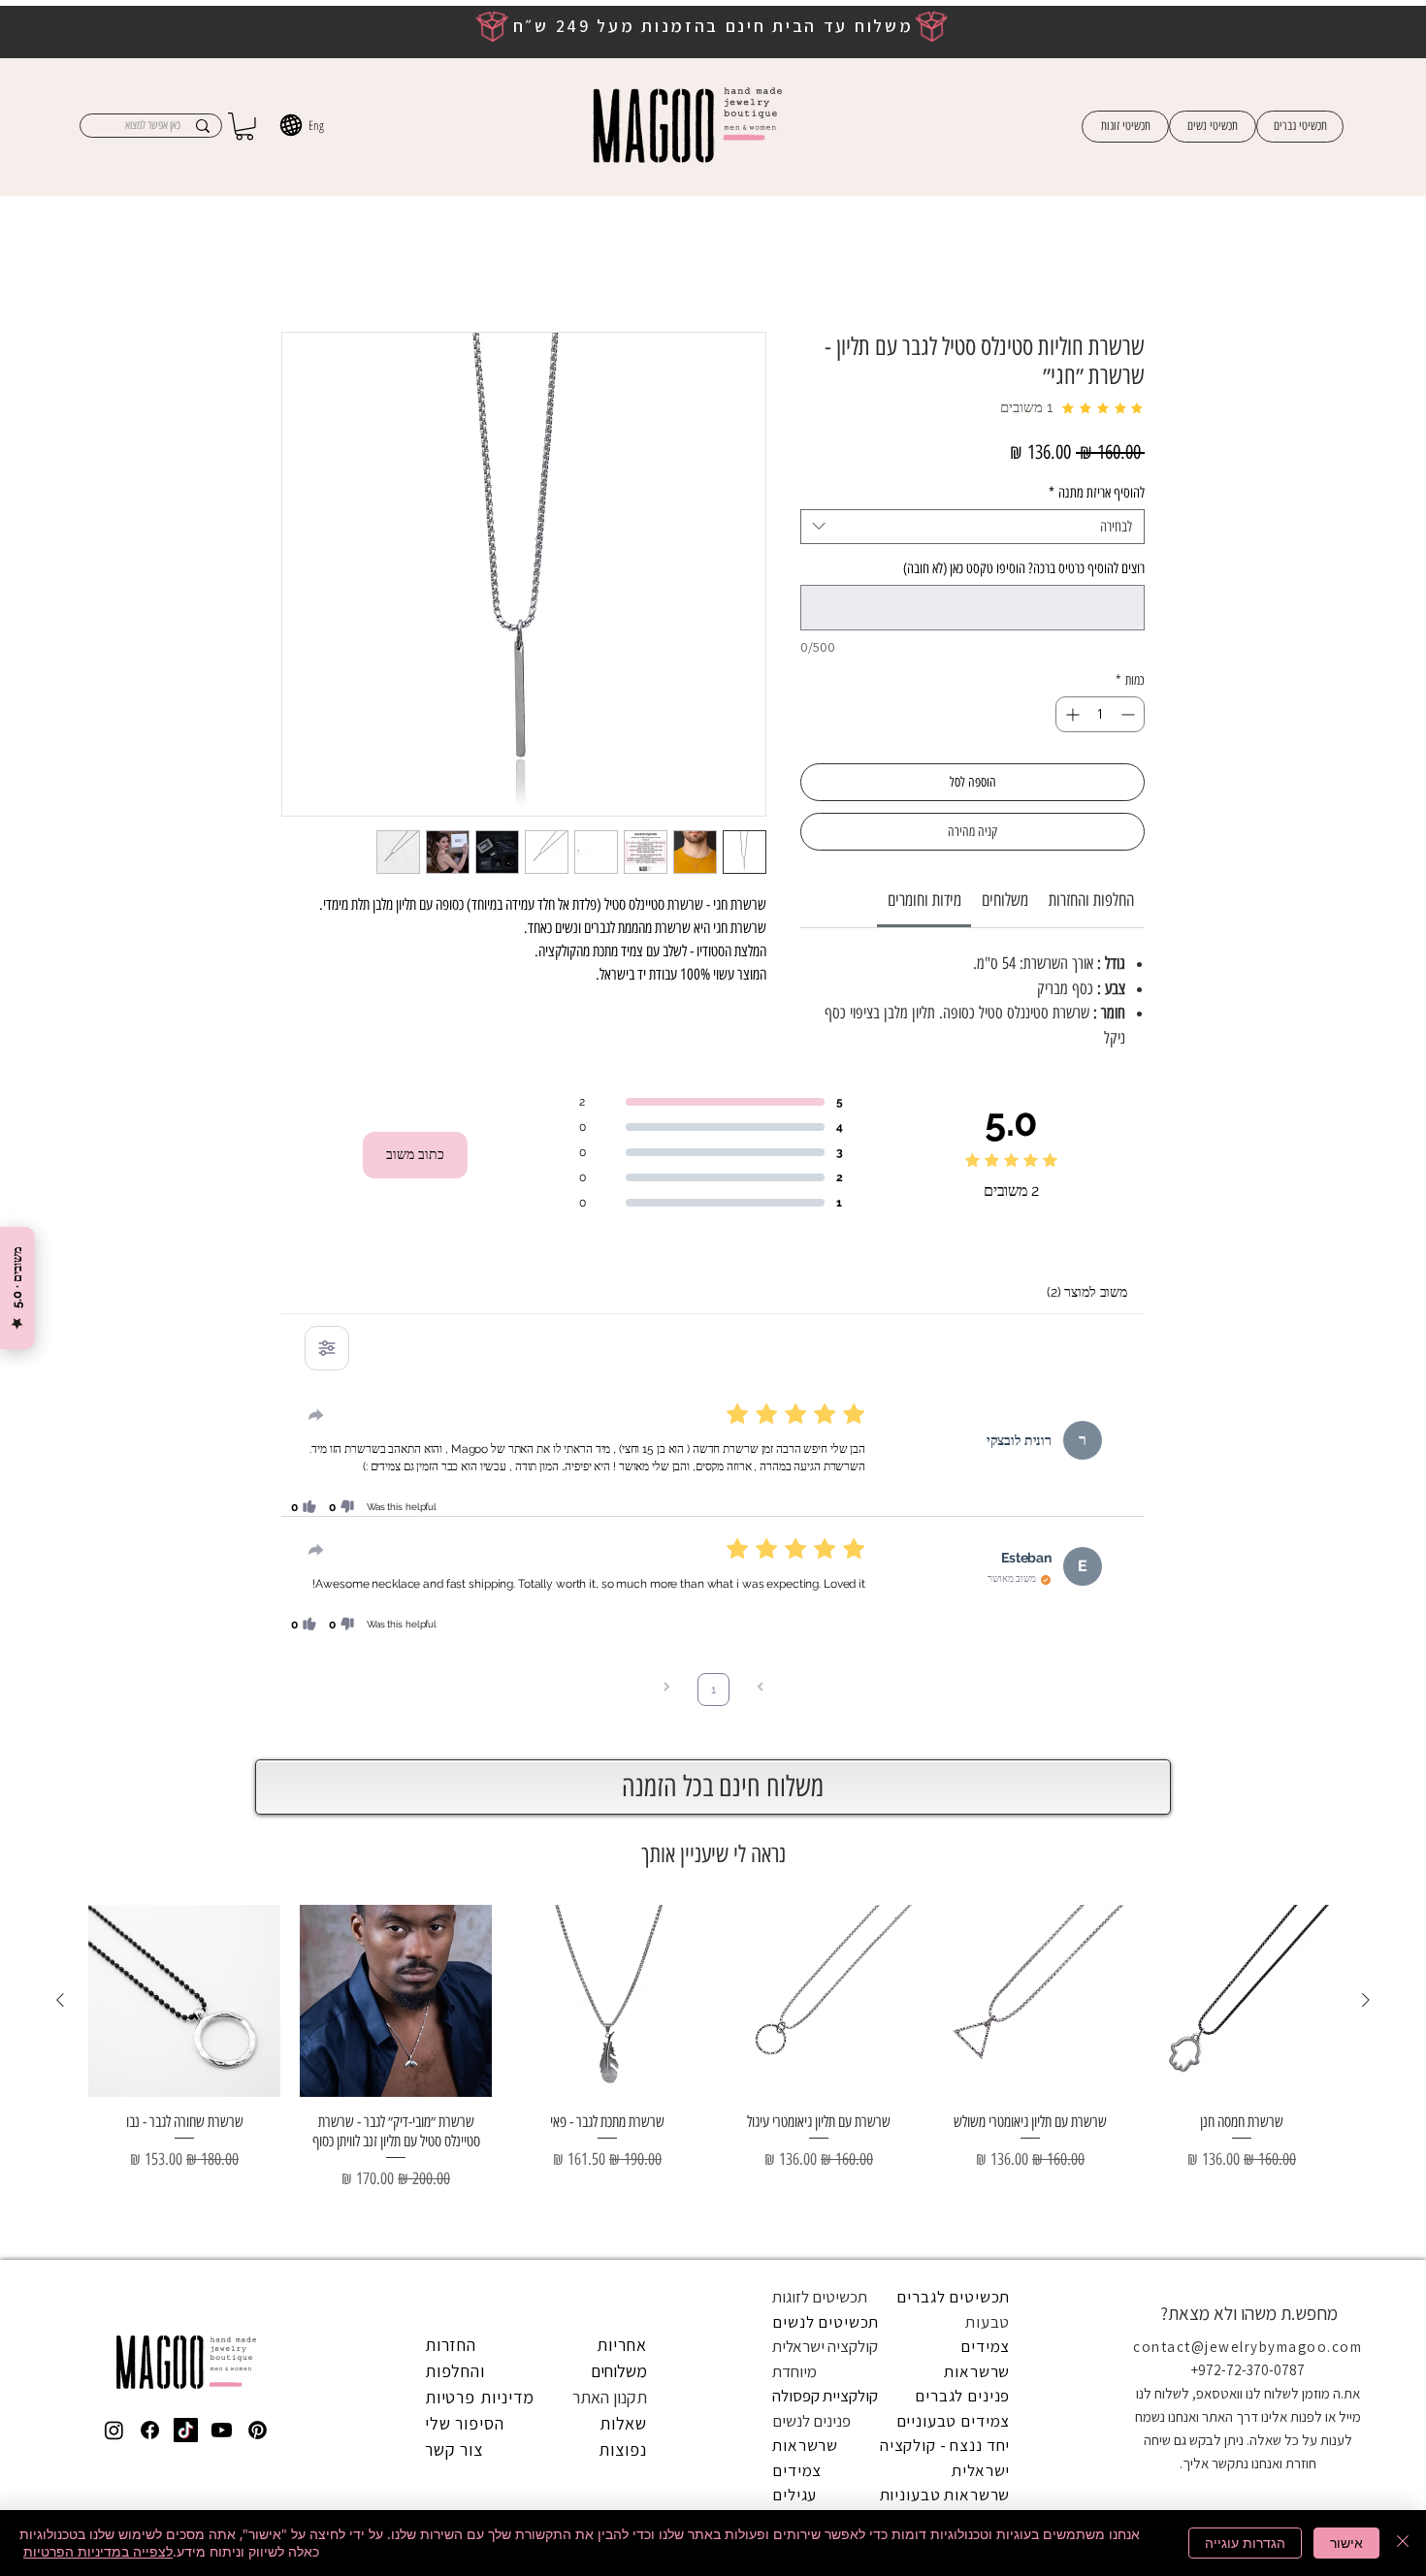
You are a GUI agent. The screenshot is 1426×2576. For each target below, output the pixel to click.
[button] (244, 127)
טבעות (988, 1652)
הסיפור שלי (465, 1753)
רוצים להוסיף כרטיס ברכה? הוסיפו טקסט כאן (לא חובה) (1024, 551)
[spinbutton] (1100, 697)
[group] (713, 1404)
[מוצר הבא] (60, 1330)
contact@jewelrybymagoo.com (1248, 1676)
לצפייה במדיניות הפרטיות (98, 2551)
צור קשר (454, 1779)
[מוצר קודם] (1366, 1330)
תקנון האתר (610, 1727)
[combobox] (972, 509)
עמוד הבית (1115, 264)
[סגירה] (1403, 2543)
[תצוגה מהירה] (1242, 1331)
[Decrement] (1130, 697)
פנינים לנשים (811, 1751)
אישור (1346, 2543)
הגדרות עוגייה (1245, 2543)
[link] (924, 883)
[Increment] (1070, 697)
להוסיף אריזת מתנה (1097, 475)
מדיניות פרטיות (480, 1727)
